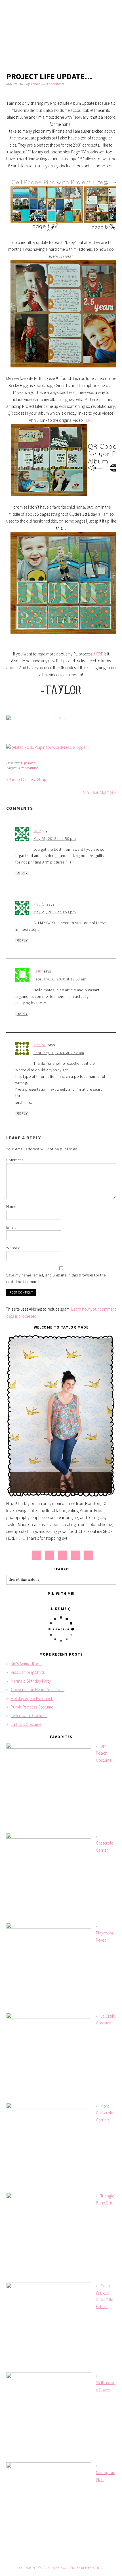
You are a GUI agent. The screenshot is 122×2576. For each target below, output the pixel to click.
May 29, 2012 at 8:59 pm (55, 912)
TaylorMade (61, 29)
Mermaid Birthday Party (31, 1681)
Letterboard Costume (29, 1715)
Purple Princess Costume (32, 1707)
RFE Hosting (92, 2568)
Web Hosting (64, 2568)
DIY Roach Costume (104, 1753)
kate (37, 830)
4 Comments (55, 84)
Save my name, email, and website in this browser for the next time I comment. (56, 1278)
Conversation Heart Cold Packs (38, 1690)
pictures (30, 763)
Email (11, 1227)
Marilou (40, 1045)
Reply (22, 873)
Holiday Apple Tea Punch (32, 1698)
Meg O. (40, 904)
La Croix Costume (26, 1724)
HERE (88, 420)
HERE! (21, 1538)
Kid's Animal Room (27, 1664)
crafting (32, 768)
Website (13, 1248)
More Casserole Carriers (104, 2113)
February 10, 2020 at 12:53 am (60, 979)
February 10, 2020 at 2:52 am (59, 1053)
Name (11, 1206)
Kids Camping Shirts (28, 1672)
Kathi (38, 971)
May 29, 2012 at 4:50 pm (55, 838)
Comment (15, 1160)
